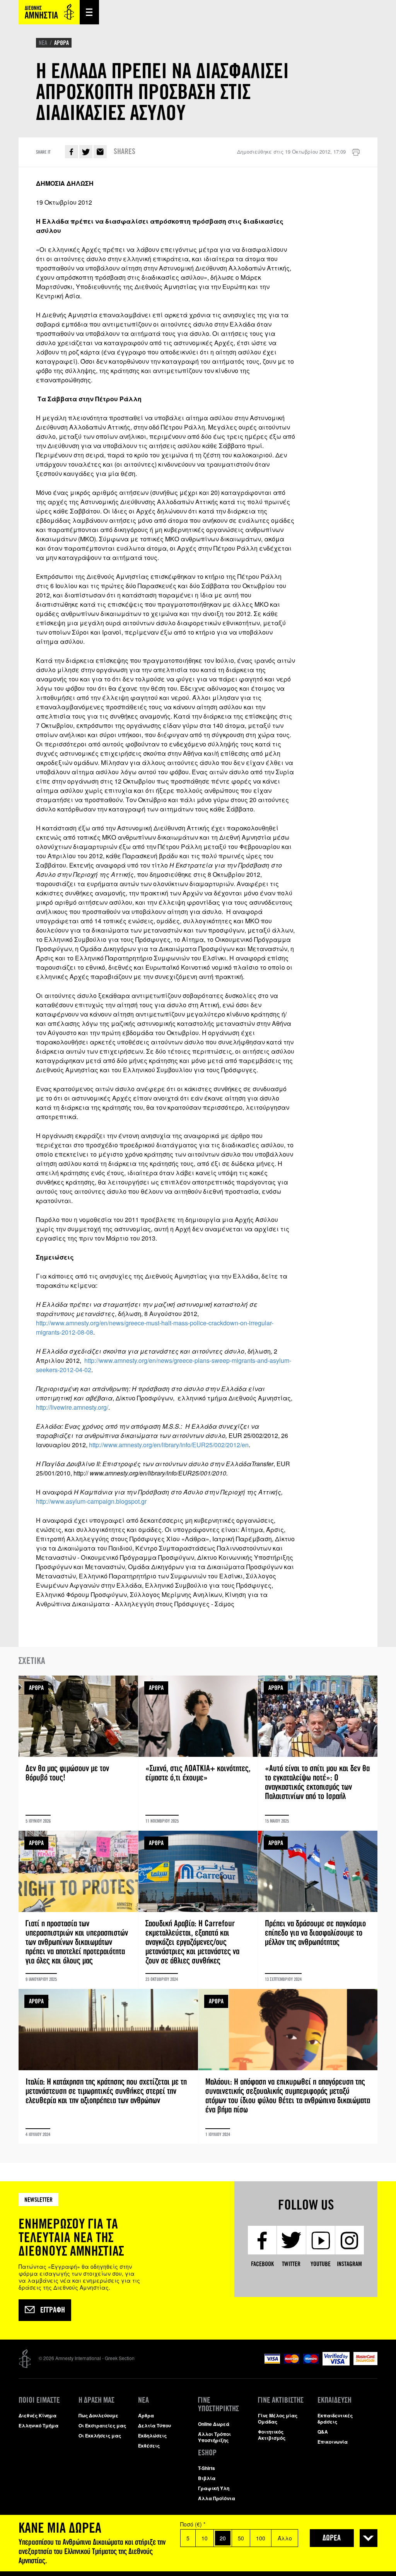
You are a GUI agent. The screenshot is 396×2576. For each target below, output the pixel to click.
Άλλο (285, 2538)
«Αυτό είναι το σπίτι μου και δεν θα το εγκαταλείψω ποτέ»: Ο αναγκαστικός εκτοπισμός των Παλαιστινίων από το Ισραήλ (318, 1753)
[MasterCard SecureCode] (365, 2363)
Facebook (72, 152)
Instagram (349, 2264)
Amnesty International (49, 12)
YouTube (321, 2264)
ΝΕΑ (43, 43)
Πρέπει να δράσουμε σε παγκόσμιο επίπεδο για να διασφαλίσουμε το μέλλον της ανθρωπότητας (318, 1910)
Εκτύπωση (356, 152)
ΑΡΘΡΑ (61, 43)
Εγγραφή (53, 2310)
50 (241, 2538)
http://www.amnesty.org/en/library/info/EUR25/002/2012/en (169, 1445)
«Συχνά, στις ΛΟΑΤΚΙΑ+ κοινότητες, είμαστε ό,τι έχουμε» (198, 1753)
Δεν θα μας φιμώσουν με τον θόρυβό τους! (78, 1753)
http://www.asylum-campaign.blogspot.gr (91, 1501)
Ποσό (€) (193, 2524)
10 (205, 2538)
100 (261, 2538)
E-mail (100, 152)
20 (223, 2538)
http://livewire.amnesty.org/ (72, 1407)
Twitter (86, 152)
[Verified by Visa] (336, 2363)
